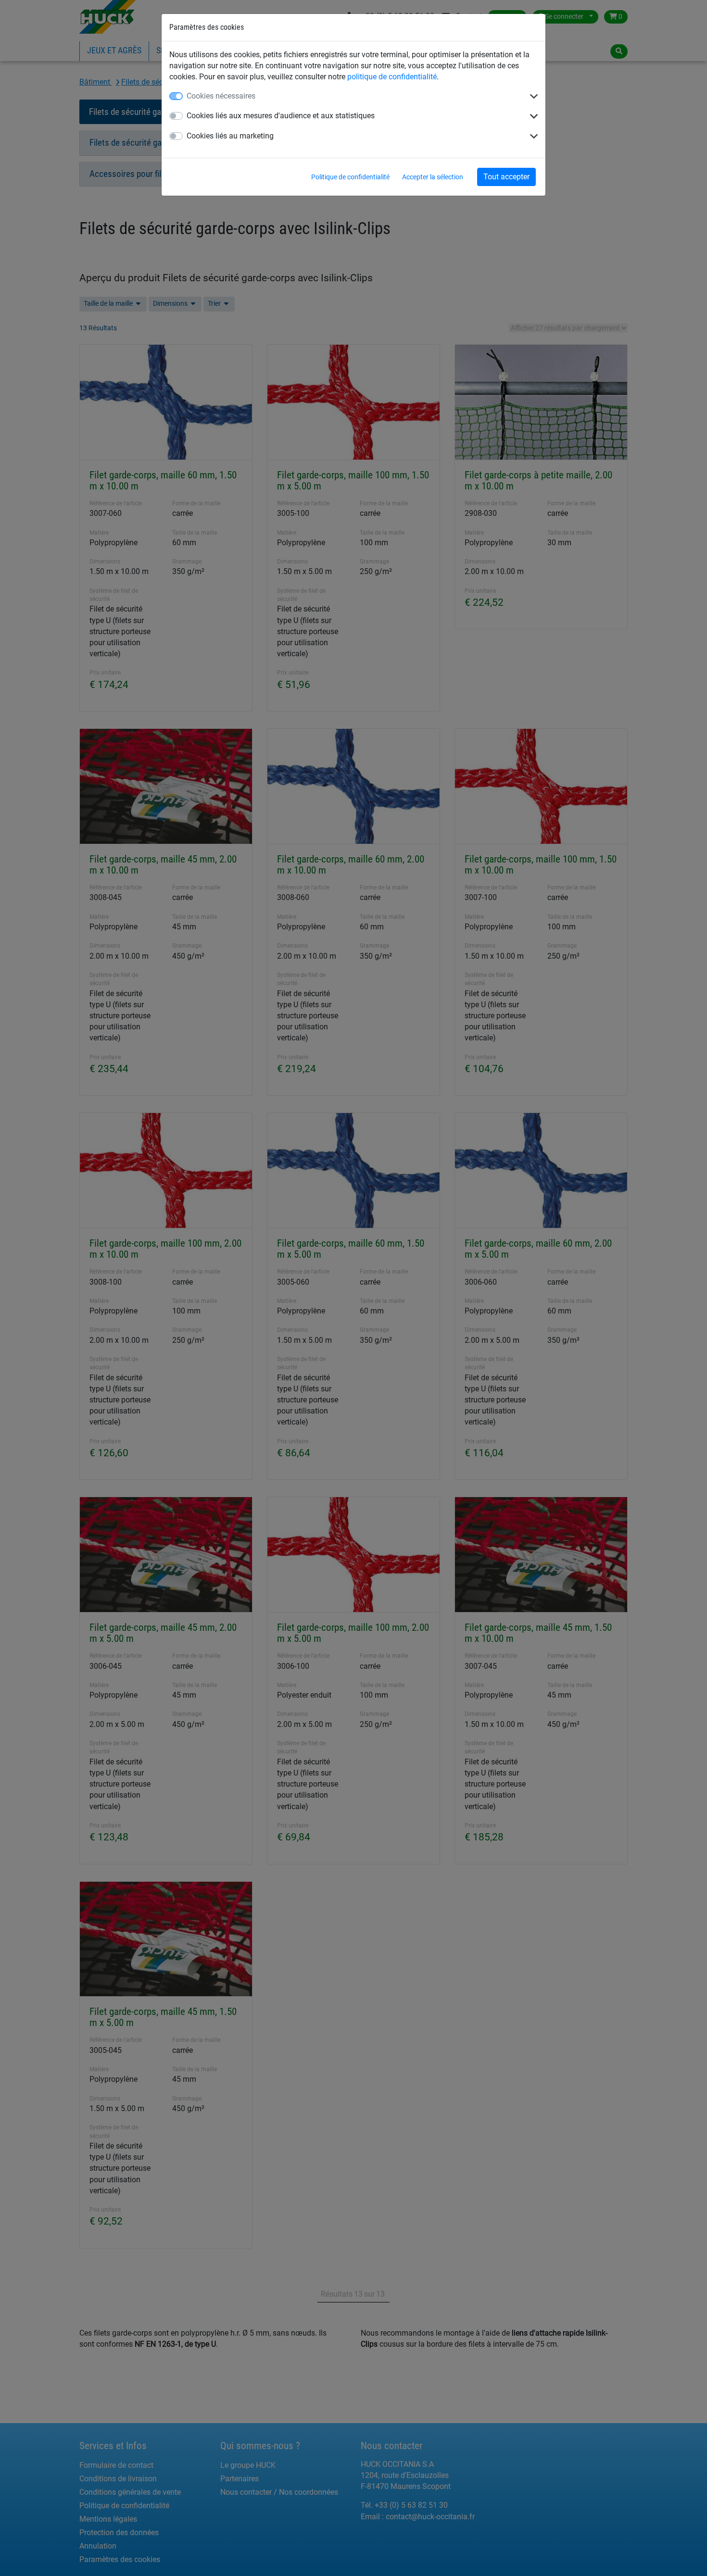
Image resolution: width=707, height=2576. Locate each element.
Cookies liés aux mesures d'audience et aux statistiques (281, 116)
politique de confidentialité (392, 77)
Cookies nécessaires (221, 96)
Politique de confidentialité (350, 177)
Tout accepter (506, 177)
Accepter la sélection (433, 177)
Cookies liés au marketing (230, 136)
